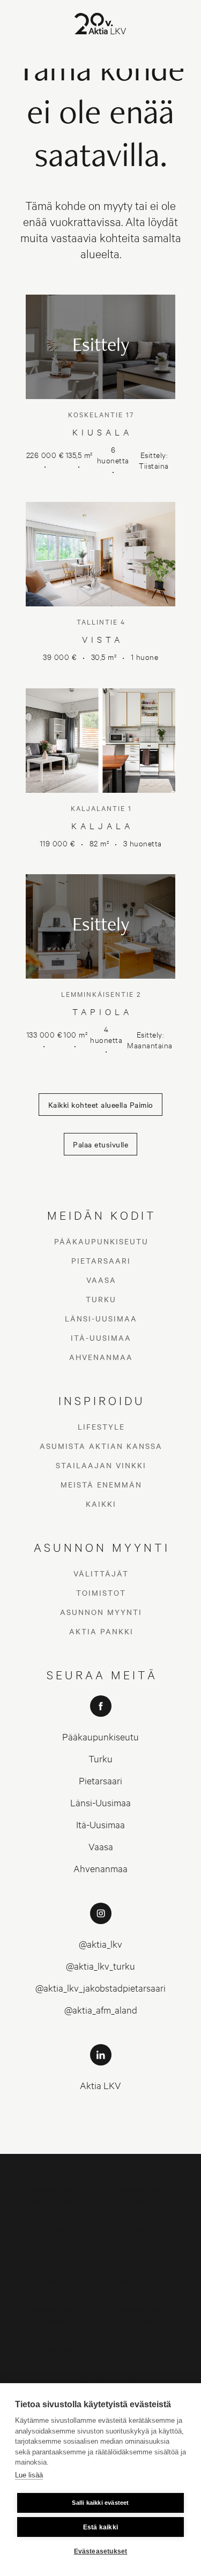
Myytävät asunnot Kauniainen (57, 2254)
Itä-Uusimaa (101, 1338)
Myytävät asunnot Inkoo (57, 2284)
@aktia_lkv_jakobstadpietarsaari (100, 1988)
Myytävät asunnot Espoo (57, 2224)
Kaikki (101, 1504)
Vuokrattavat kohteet (144, 2339)
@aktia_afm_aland (101, 2010)
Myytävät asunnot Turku (144, 2284)
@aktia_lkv (100, 1944)
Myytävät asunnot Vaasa (57, 2314)
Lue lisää (29, 2475)
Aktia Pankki (101, 1631)
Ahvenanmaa (101, 1357)
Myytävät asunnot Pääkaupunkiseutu (57, 2194)
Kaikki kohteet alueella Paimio (101, 1105)
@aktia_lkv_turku (100, 1966)
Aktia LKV (100, 2085)
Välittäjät (101, 1573)
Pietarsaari (101, 1260)
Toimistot (101, 1593)
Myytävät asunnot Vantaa (144, 2224)
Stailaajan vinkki (101, 1465)
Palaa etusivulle (100, 1144)
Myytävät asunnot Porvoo (144, 2314)
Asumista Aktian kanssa (101, 1446)
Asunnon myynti (101, 1612)
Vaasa (101, 1280)
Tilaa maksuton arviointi (101, 2382)
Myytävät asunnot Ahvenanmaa (57, 2344)
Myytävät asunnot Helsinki (144, 2194)
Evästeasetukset (101, 2551)
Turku (101, 1299)
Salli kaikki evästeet (100, 2503)
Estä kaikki (100, 2527)
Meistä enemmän (101, 1484)
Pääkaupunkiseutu (101, 1241)
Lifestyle (101, 1426)
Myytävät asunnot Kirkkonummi (144, 2254)
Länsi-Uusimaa (101, 1318)
